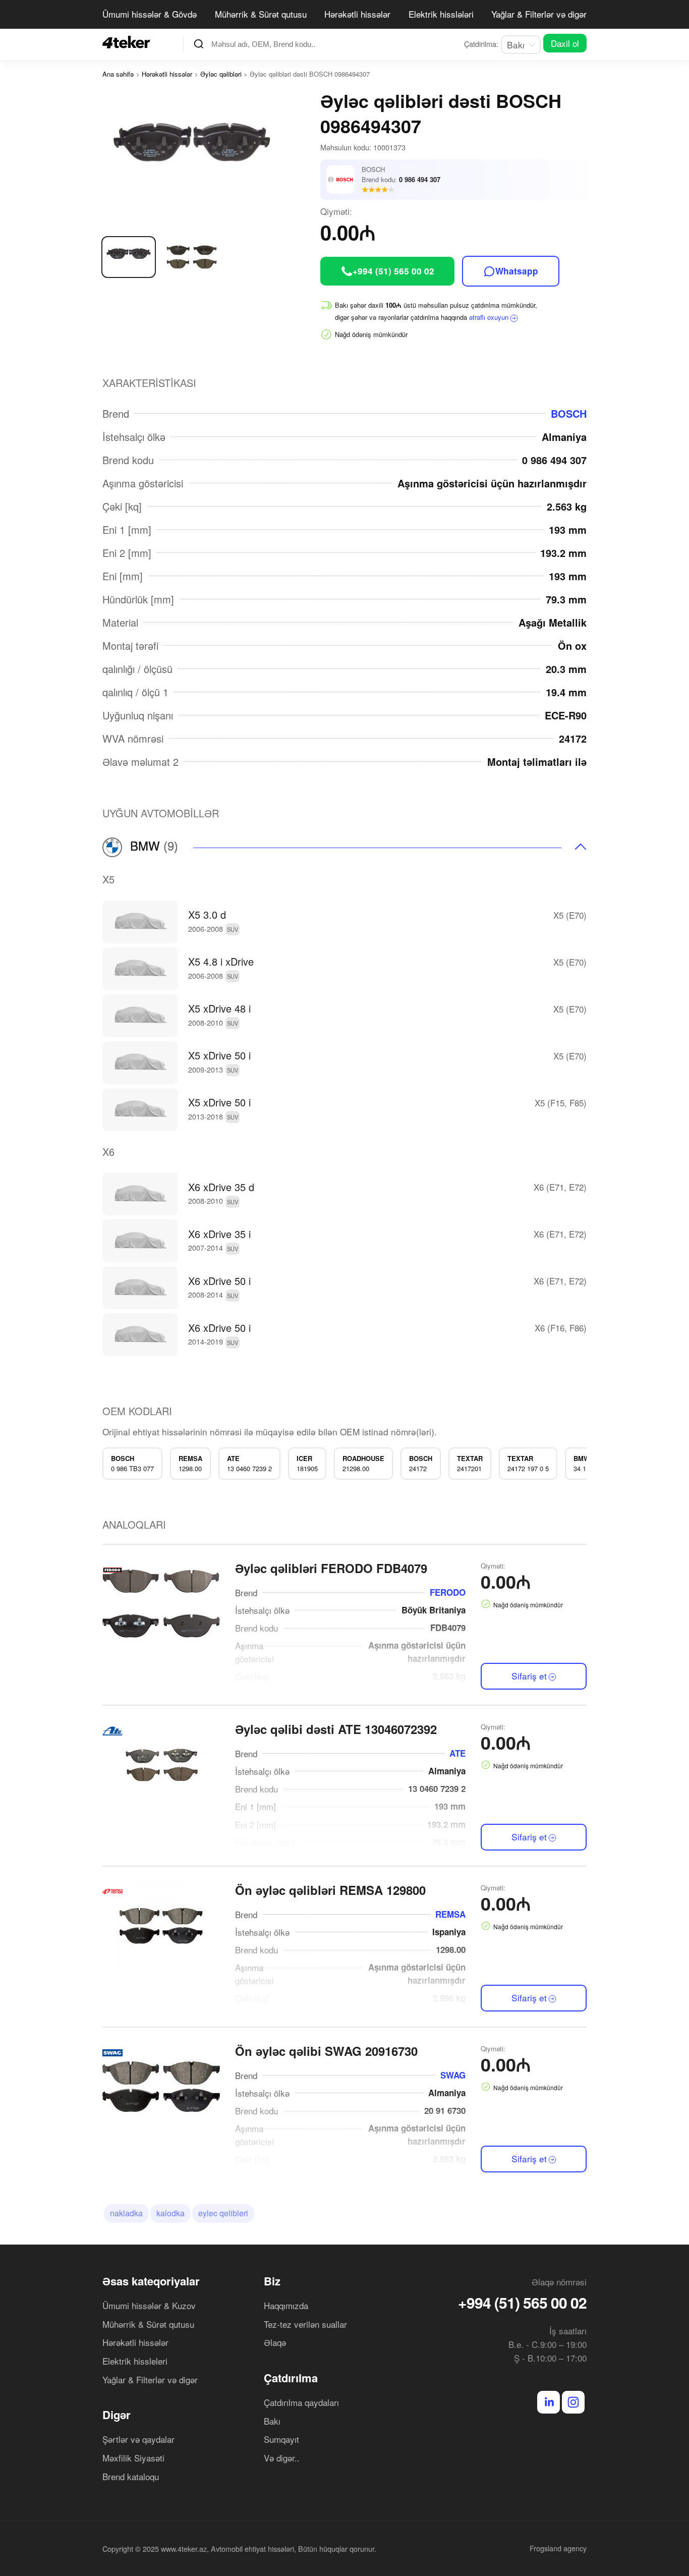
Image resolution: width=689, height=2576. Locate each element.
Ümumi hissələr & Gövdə (150, 14)
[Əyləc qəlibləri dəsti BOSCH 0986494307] (211, 155)
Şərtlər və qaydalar (138, 2439)
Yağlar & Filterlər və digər (539, 14)
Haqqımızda (286, 2305)
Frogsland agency (558, 2548)
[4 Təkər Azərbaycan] (129, 42)
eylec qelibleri (223, 2213)
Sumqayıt (281, 2439)
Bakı (272, 2421)
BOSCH (569, 413)
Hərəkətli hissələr (357, 14)
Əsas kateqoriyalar (151, 2281)
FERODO (448, 1592)
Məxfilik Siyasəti (133, 2458)
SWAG (453, 2075)
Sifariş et (529, 1676)
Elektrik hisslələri (441, 14)
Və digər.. (282, 2458)
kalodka (170, 2213)
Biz (272, 2281)
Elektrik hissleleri (135, 2361)
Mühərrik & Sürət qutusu (261, 14)
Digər (117, 2415)
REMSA (450, 1914)
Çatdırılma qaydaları (301, 2402)
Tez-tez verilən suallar (305, 2324)
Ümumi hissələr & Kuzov (149, 2305)
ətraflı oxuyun (489, 317)
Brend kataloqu (131, 2476)
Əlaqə (275, 2342)
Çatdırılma (291, 2378)
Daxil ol (565, 43)
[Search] (199, 44)
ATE (457, 1753)
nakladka (126, 2213)
